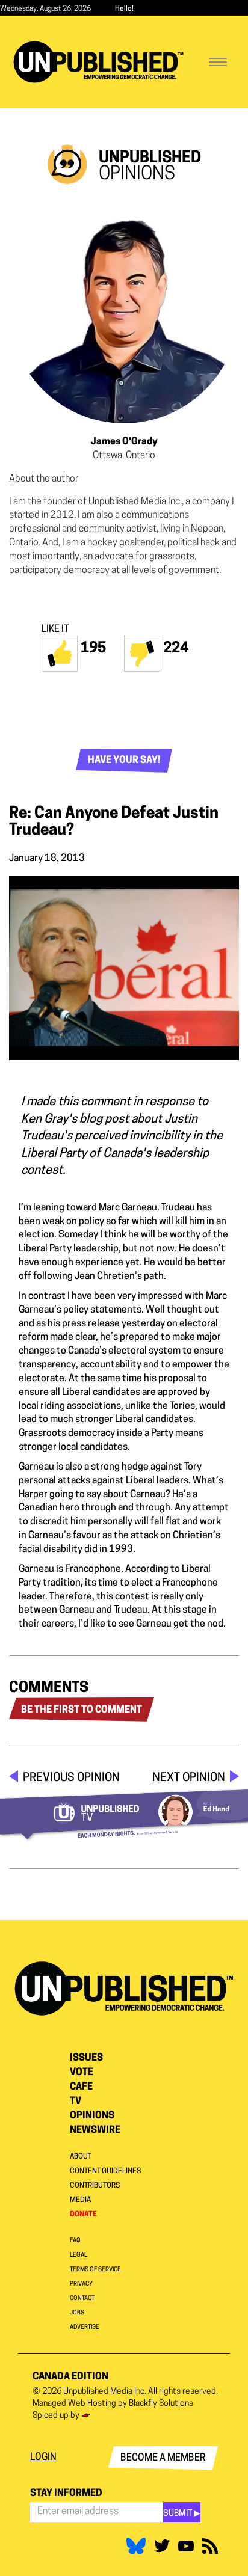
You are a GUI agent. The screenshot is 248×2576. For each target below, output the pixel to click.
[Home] (98, 62)
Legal (79, 2255)
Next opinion (189, 1778)
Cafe (81, 2087)
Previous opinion (71, 1778)
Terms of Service (95, 2270)
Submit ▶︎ (182, 2514)
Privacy (81, 2284)
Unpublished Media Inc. (105, 2392)
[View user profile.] (124, 308)
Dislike (142, 654)
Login (43, 2458)
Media (80, 2200)
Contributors (95, 2186)
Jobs (77, 2313)
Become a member (163, 2458)
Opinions (92, 2116)
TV (76, 2102)
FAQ (75, 2241)
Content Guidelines (105, 2171)
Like (60, 654)
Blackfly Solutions (161, 2404)
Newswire (95, 2130)
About (81, 2157)
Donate (83, 2215)
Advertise (85, 2327)
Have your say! (124, 761)
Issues (86, 2058)
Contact (82, 2298)
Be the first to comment (82, 1710)
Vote (82, 2073)
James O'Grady (124, 442)
